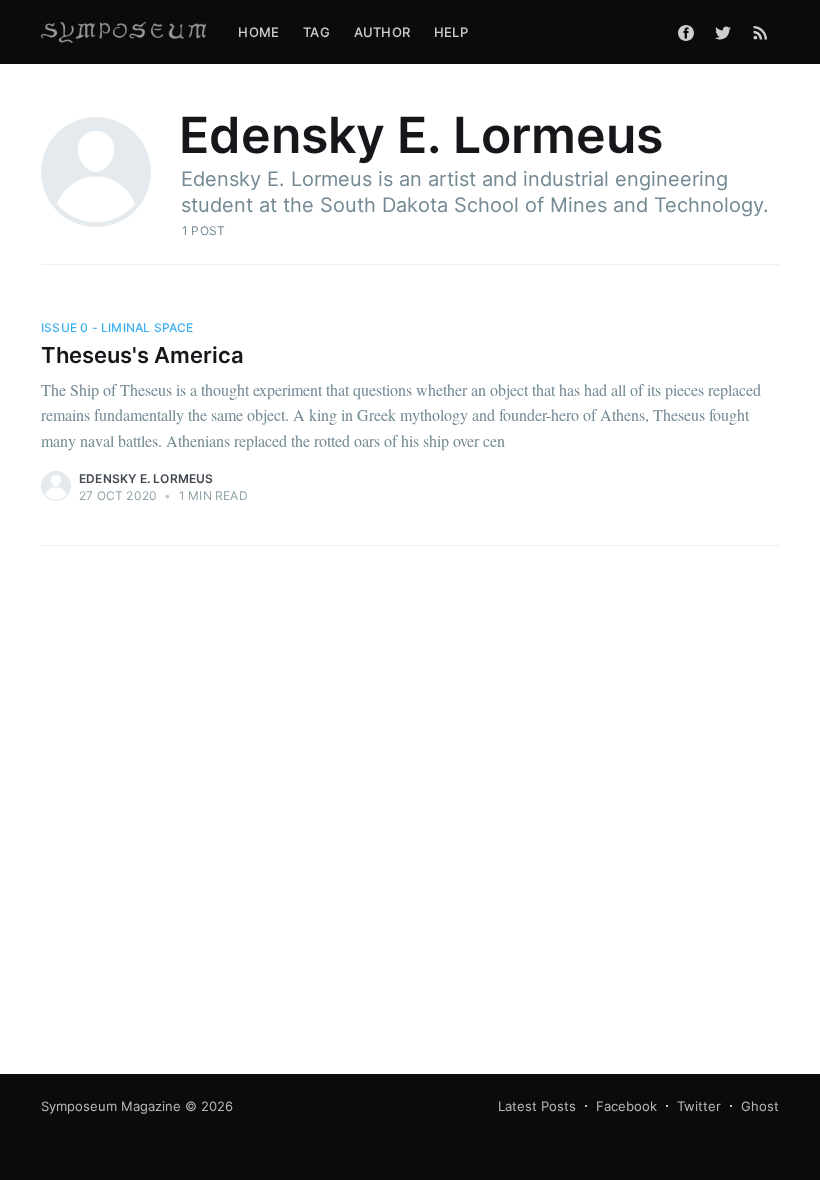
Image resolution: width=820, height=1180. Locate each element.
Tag (316, 32)
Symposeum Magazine (111, 1106)
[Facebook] (686, 32)
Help (451, 32)
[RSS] (760, 32)
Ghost (760, 1106)
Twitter (699, 1106)
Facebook (626, 1106)
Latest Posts (537, 1106)
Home (258, 32)
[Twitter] (723, 32)
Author (382, 32)
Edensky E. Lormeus (146, 478)
